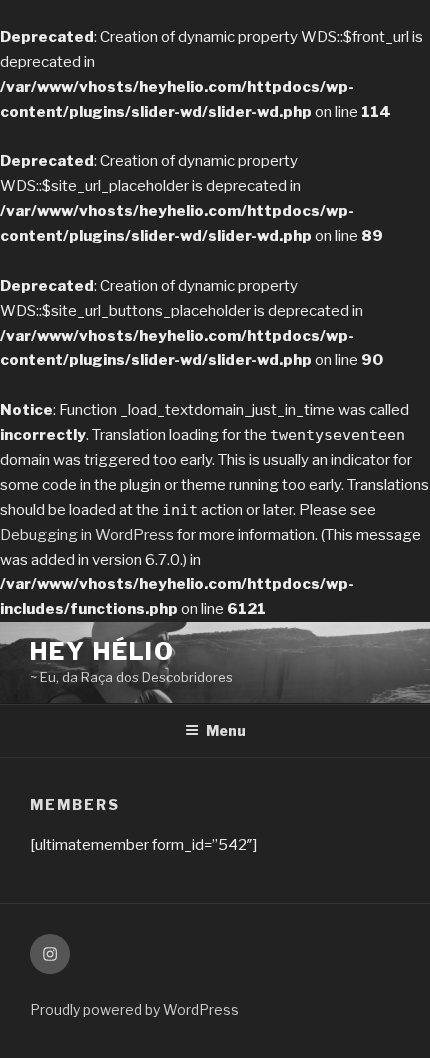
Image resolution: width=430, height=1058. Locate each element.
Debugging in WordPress (87, 535)
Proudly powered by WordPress (134, 1009)
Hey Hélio (102, 651)
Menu (226, 730)
